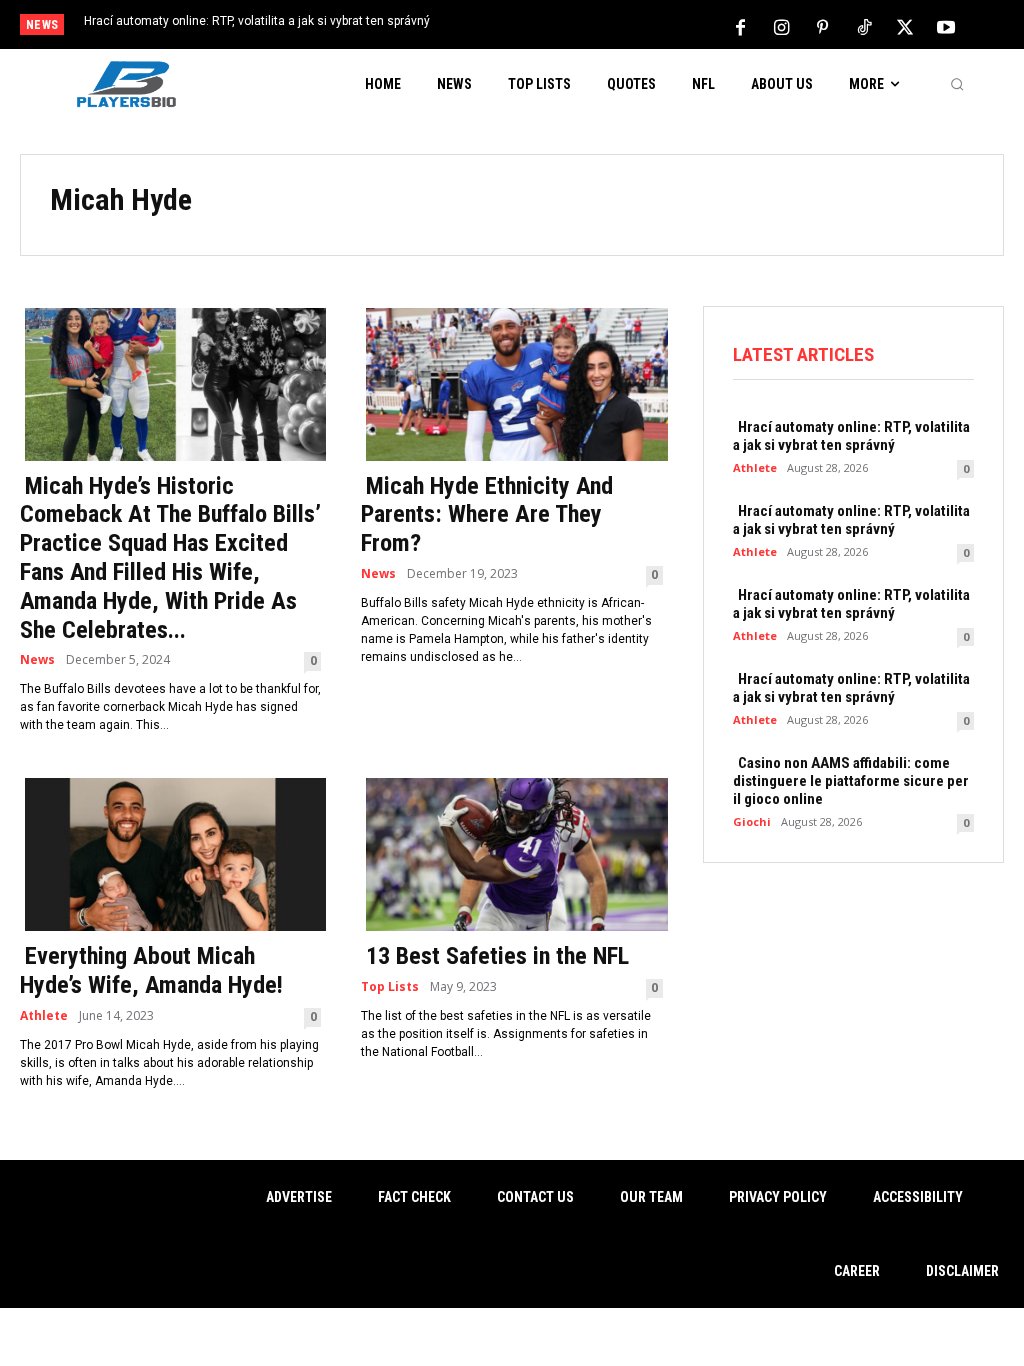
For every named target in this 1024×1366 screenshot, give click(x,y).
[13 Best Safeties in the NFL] (511, 852)
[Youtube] (946, 26)
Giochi (752, 821)
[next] (564, 26)
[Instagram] (782, 26)
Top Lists (390, 987)
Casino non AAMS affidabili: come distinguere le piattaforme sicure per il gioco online (851, 781)
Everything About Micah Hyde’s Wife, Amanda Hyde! (151, 970)
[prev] (532, 26)
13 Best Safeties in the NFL (497, 956)
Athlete (44, 1016)
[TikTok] (864, 26)
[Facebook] (741, 26)
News (37, 660)
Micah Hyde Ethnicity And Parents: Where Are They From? (487, 515)
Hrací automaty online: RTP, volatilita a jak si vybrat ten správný (257, 21)
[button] (957, 84)
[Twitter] (905, 26)
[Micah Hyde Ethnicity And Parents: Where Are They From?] (511, 382)
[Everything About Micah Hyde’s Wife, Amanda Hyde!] (170, 852)
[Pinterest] (823, 26)
